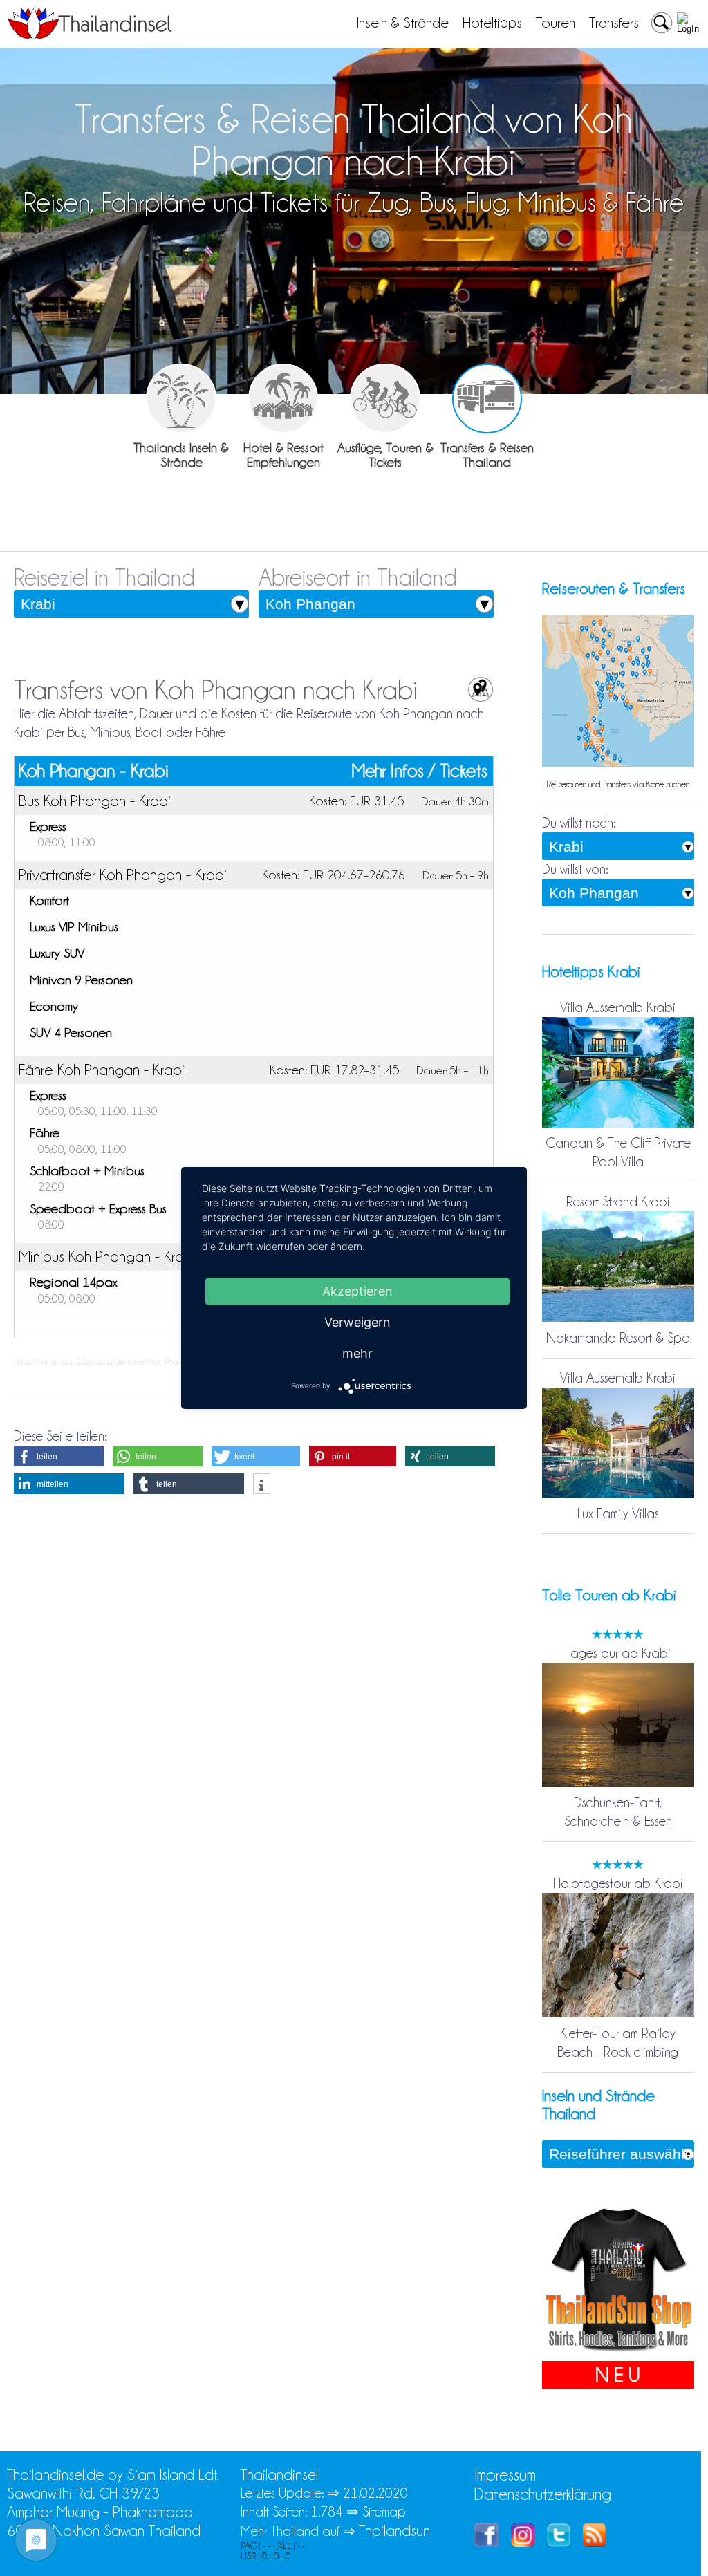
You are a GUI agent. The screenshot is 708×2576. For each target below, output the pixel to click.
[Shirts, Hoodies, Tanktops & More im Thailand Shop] (618, 2351)
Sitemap (384, 2512)
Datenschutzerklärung (543, 2494)
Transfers (614, 23)
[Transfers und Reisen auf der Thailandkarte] (618, 764)
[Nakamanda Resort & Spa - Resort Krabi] (618, 1319)
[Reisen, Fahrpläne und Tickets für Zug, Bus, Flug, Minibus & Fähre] (487, 399)
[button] (59, 1456)
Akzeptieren (357, 1291)
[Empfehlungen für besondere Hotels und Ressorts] (283, 399)
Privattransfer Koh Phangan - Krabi (123, 875)
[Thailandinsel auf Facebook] (486, 2542)
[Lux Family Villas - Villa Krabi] (618, 1495)
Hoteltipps (492, 23)
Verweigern (357, 1322)
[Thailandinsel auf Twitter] (559, 2542)
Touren (556, 23)
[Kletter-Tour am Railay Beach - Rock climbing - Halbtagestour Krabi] (618, 2014)
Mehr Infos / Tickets (420, 771)
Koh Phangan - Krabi (93, 771)
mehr (357, 1353)
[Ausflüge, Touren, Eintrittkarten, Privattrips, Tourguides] (385, 399)
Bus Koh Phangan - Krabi (95, 801)
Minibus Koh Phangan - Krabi (107, 1256)
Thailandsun (394, 2531)
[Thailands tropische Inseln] (90, 35)
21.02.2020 (375, 2493)
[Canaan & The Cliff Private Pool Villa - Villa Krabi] (618, 1124)
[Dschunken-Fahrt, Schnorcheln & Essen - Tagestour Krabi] (618, 1784)
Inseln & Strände (403, 23)
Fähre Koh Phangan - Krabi (102, 1070)
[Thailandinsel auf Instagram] (523, 2542)
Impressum (505, 2475)
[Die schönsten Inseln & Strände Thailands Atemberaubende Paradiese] (181, 399)
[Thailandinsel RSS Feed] (595, 2542)
